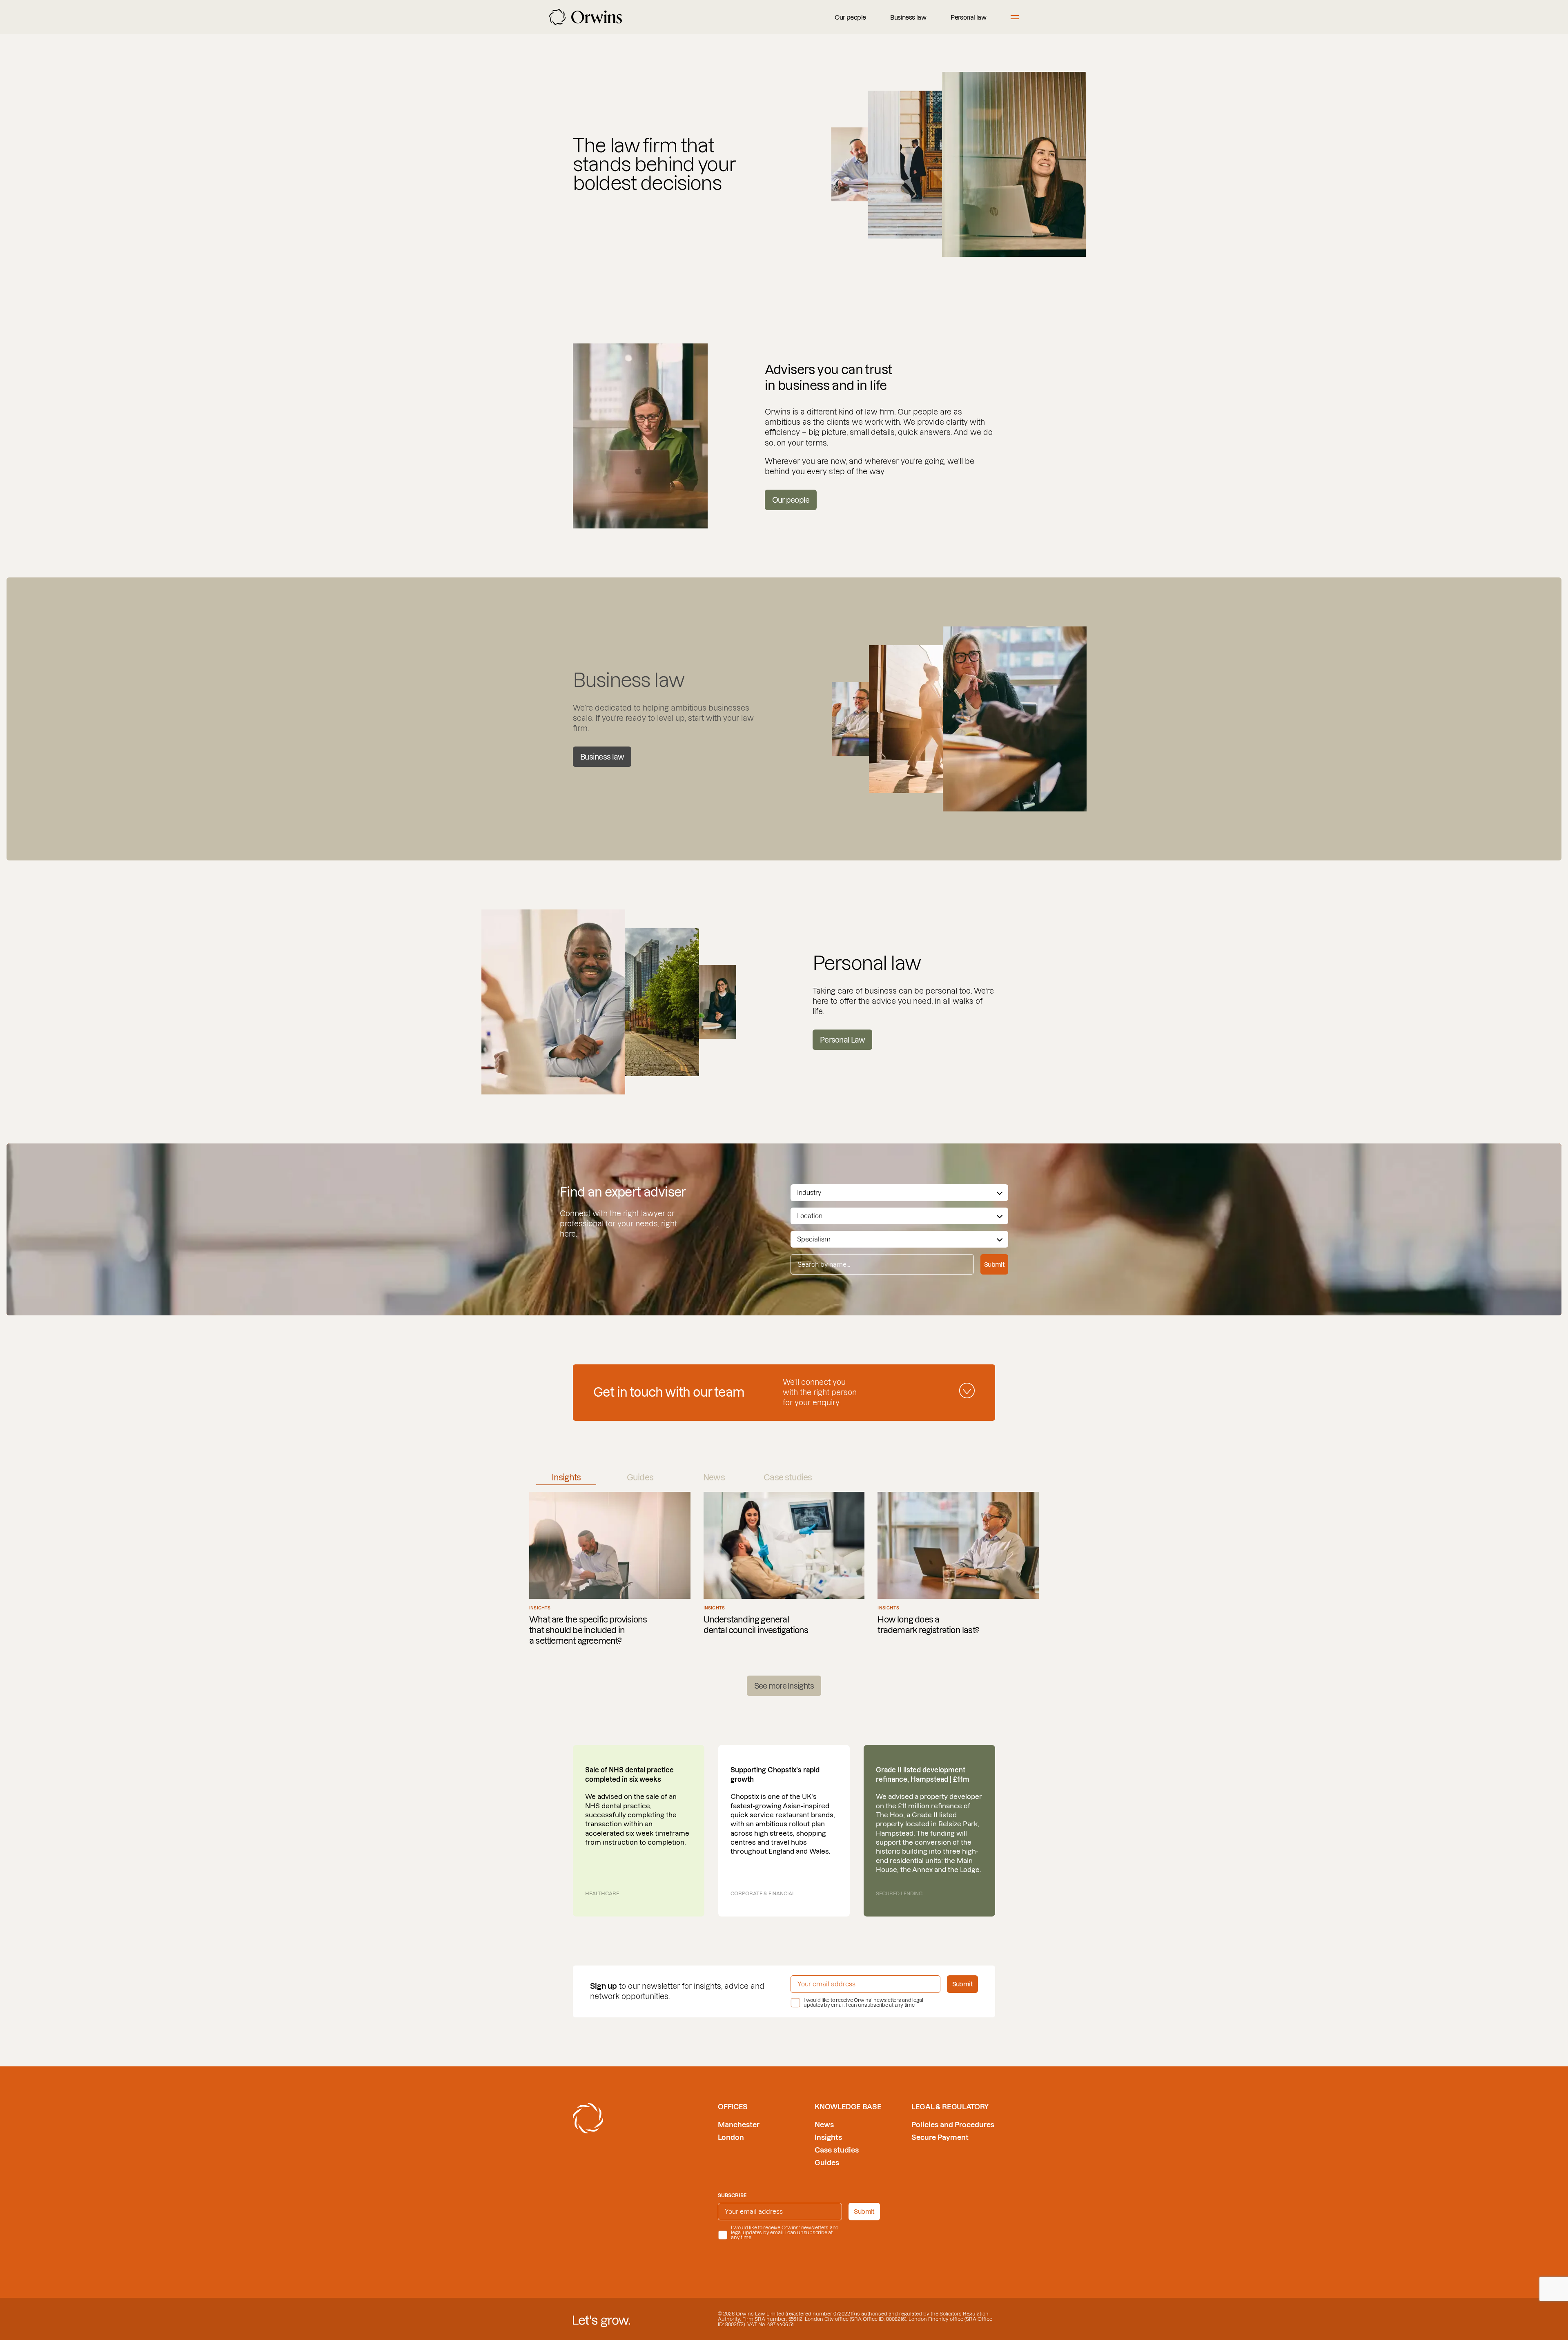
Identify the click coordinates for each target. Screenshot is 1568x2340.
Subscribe (732, 2195)
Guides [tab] (640, 1478)
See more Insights (784, 1686)
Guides (827, 2163)
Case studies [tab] (788, 1478)
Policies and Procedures (953, 2125)
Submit (994, 1265)
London (731, 2137)
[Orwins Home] (586, 17)
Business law (908, 17)
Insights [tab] (566, 1478)
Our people (850, 17)
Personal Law (842, 1040)
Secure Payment (940, 2137)
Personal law (968, 17)
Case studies (837, 2150)
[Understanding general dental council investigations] (784, 1569)
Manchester (739, 2125)
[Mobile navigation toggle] (1015, 17)
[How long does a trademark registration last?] (958, 1569)
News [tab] (714, 1478)
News (824, 2125)
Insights (828, 2137)
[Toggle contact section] (967, 1391)
